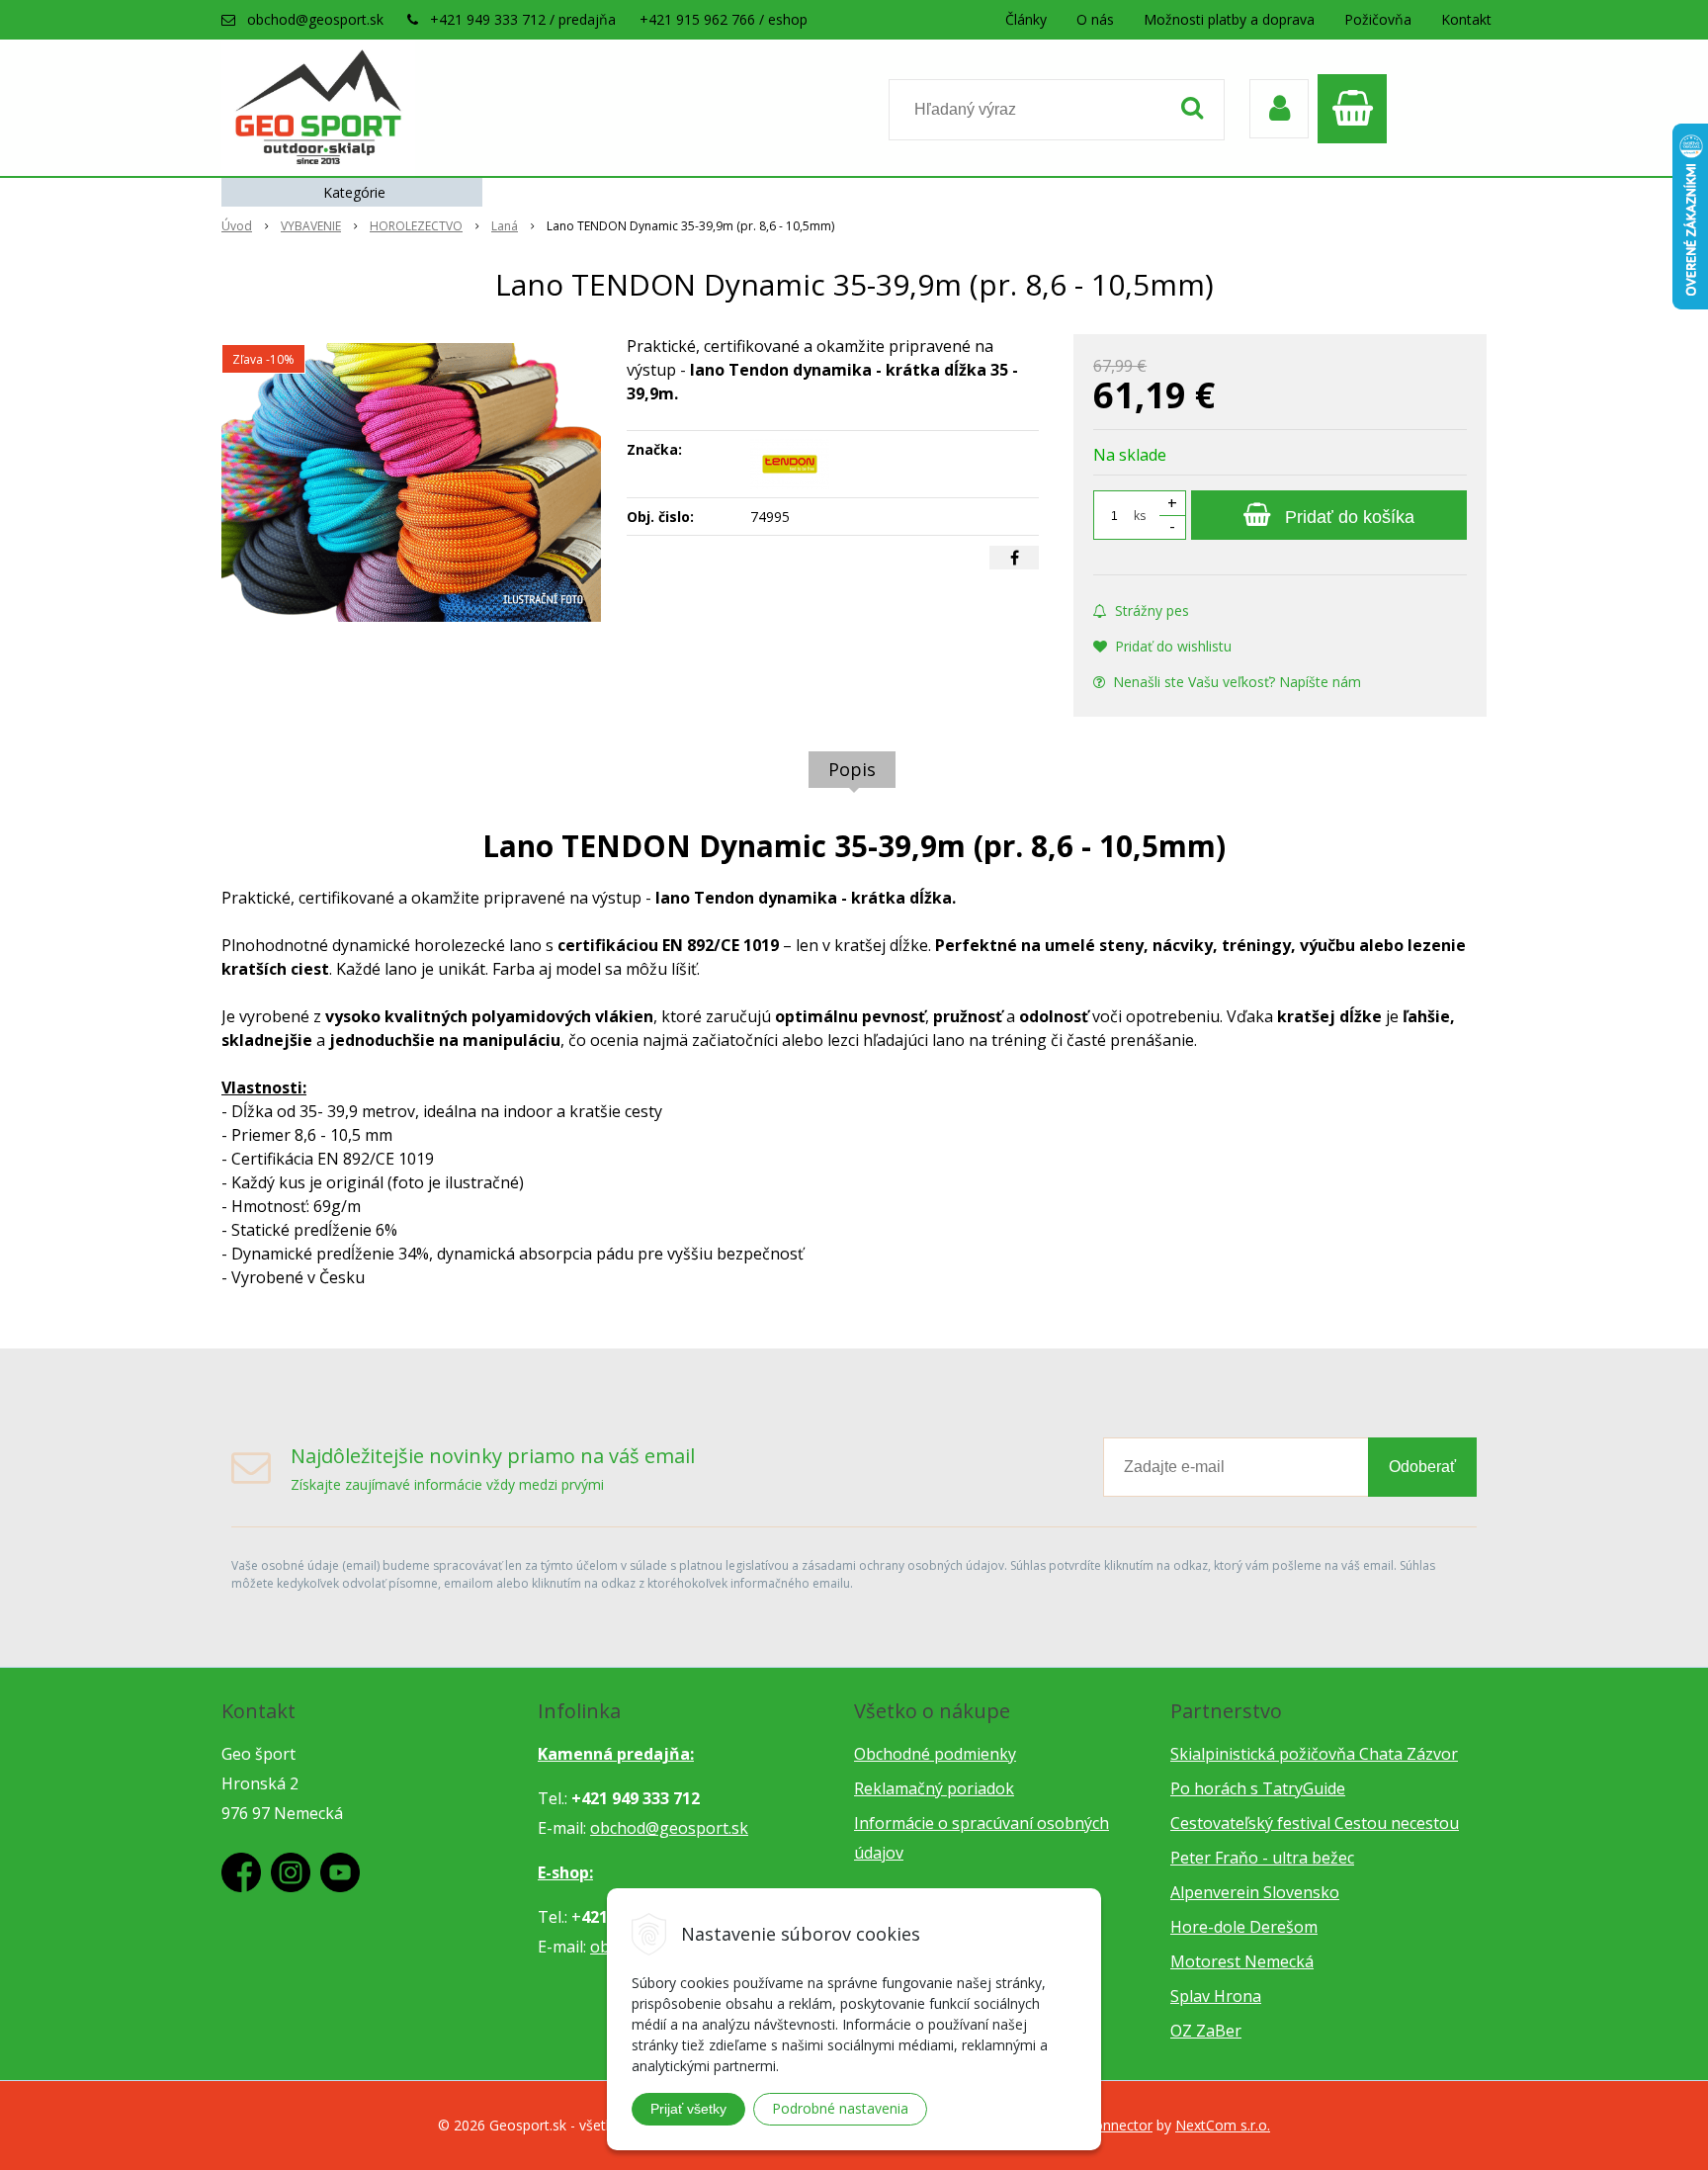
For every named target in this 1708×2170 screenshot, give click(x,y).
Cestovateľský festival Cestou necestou (1315, 1823)
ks (1140, 516)
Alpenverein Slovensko (1255, 1892)
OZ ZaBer (1206, 2031)
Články (1026, 19)
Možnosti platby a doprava (1229, 19)
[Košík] (1357, 109)
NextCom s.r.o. (1223, 2125)
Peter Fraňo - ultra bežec (1262, 1858)
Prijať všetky (688, 2109)
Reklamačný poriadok (934, 1788)
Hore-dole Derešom (1244, 1927)
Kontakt (1466, 19)
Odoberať (1422, 1467)
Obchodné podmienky (935, 1754)
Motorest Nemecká (1242, 1961)
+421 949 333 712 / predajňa (523, 19)
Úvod (237, 226)
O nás (1095, 19)
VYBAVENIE (311, 226)
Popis (852, 769)
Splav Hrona (1216, 1996)
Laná (505, 226)
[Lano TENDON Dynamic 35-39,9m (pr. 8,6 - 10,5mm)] (411, 482)
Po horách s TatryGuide (1258, 1788)
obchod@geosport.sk (315, 19)
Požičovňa (1378, 19)
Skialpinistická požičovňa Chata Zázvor (1314, 1754)
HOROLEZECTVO (416, 226)
